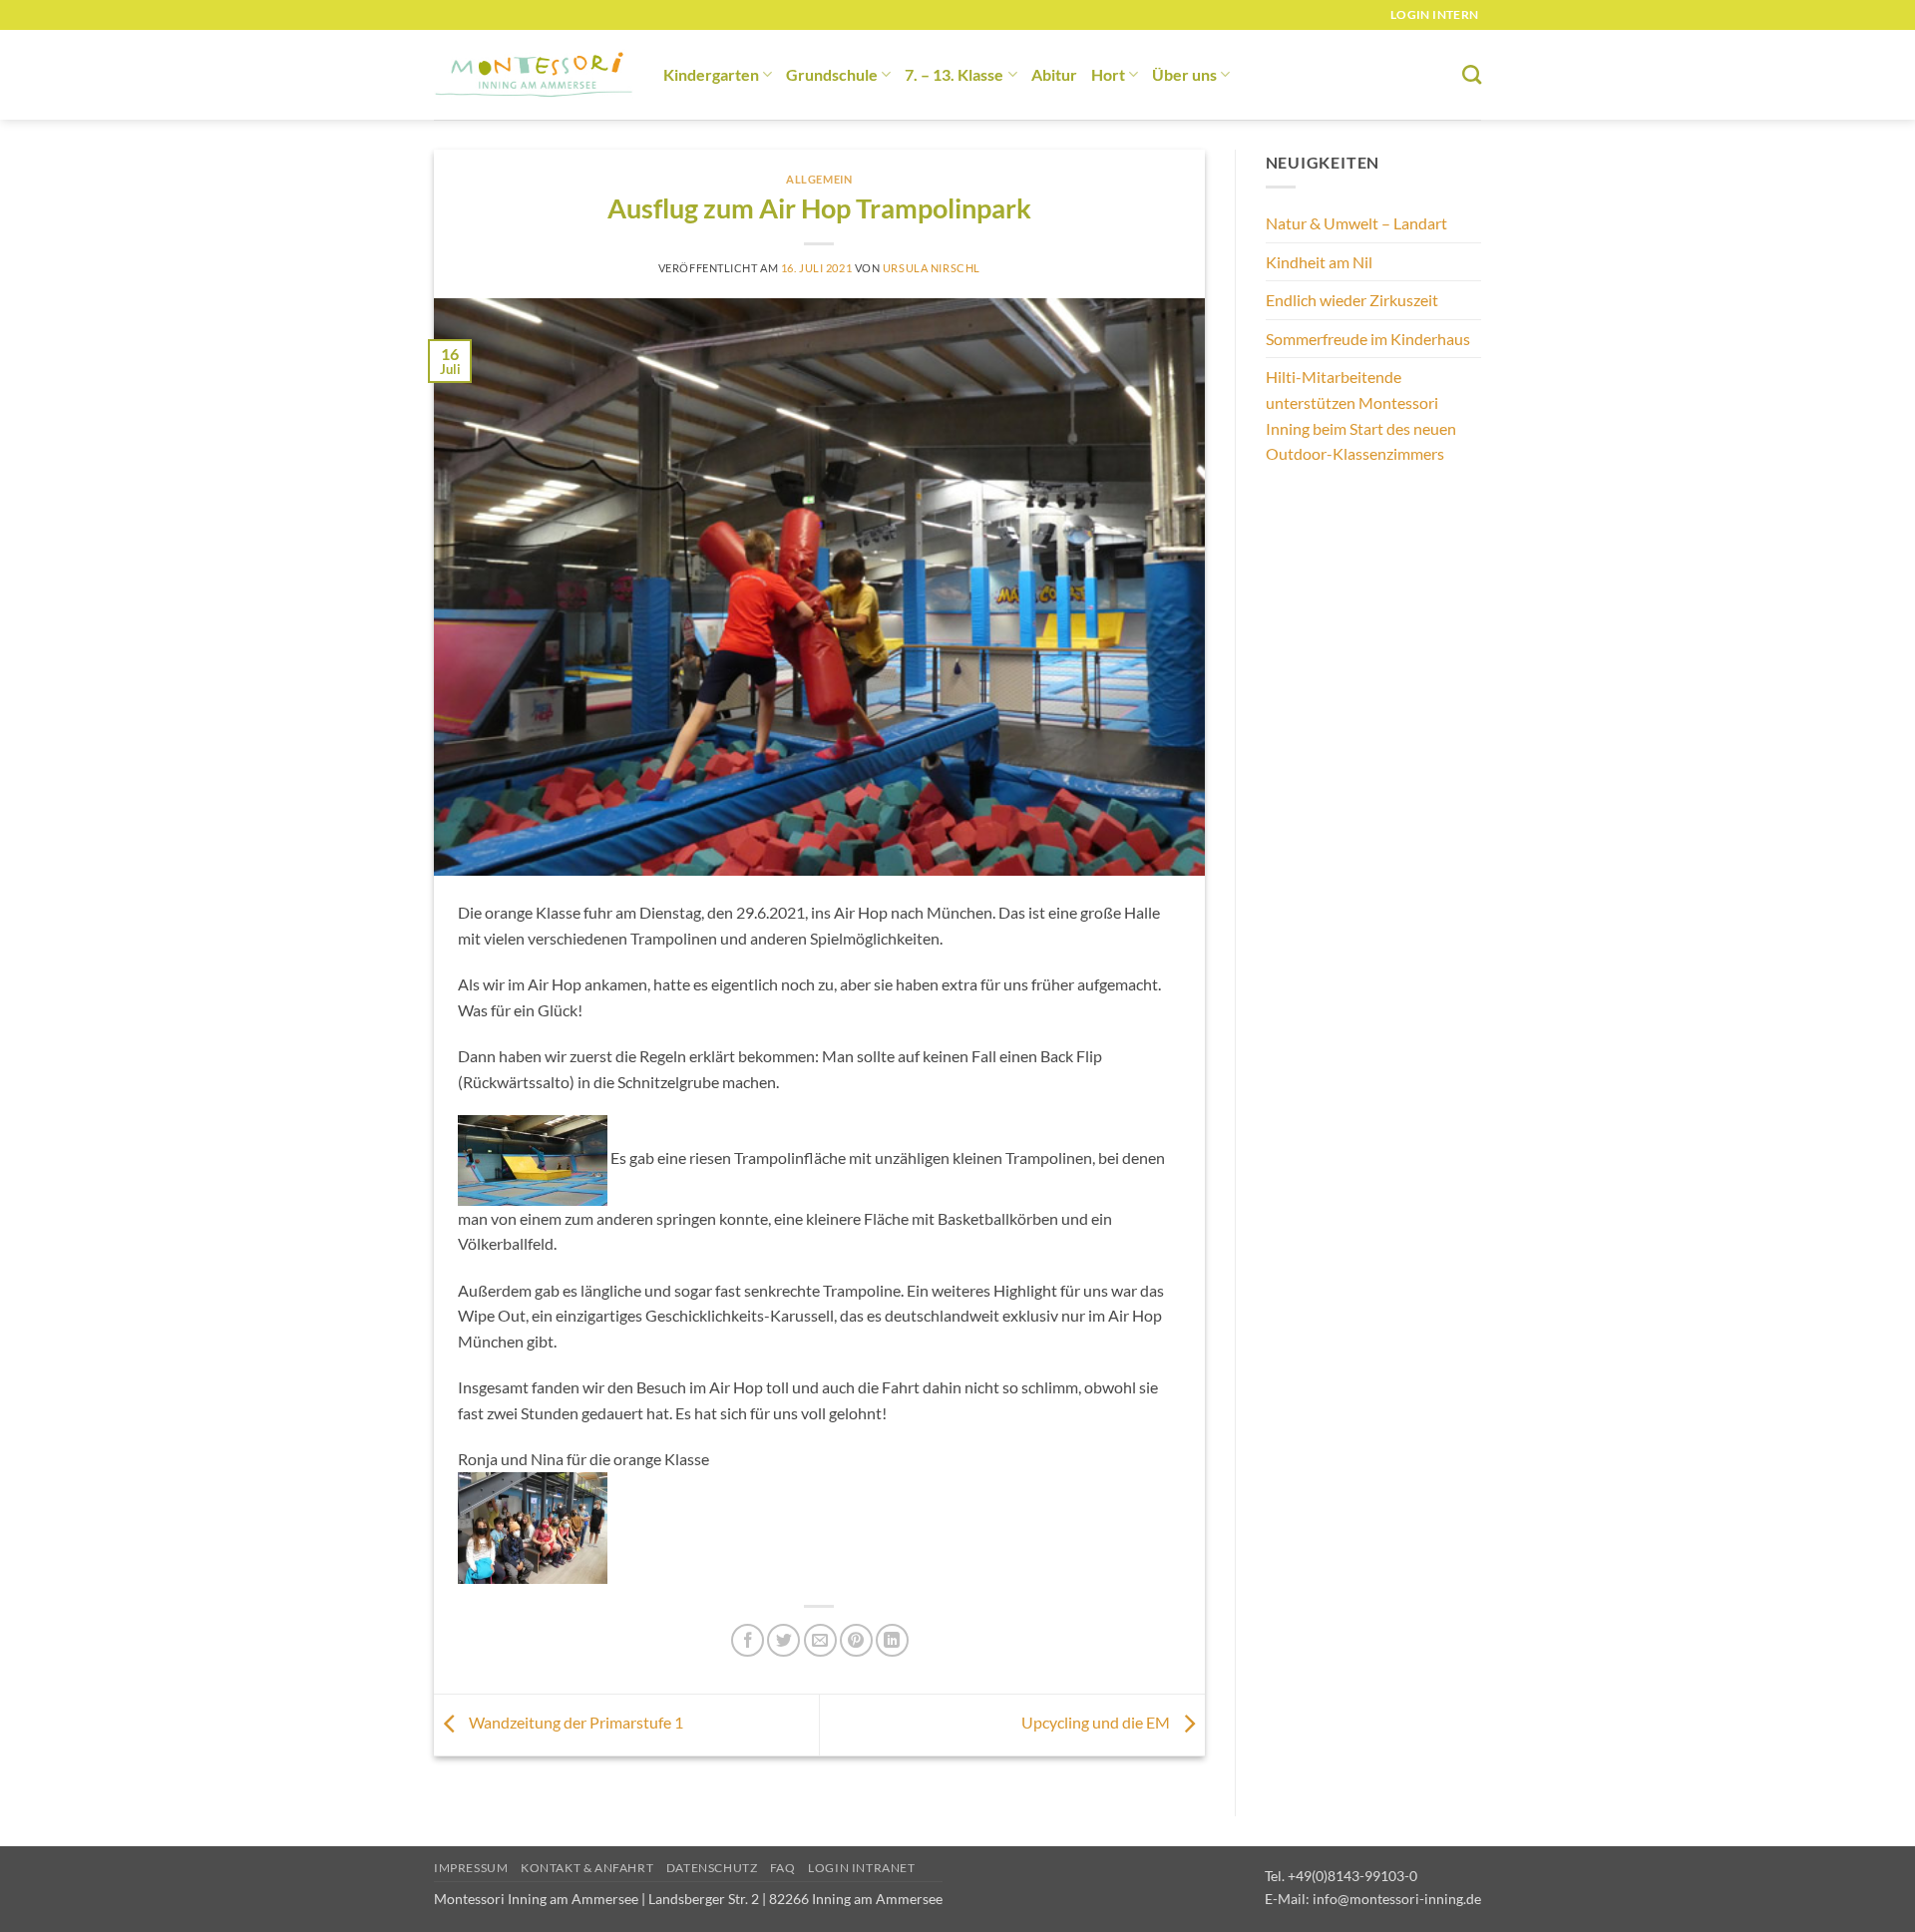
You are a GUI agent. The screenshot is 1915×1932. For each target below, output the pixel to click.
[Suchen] (1472, 74)
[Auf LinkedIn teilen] (892, 1640)
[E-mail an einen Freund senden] (820, 1640)
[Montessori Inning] (534, 75)
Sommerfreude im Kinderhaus (1368, 339)
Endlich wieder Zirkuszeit (1352, 300)
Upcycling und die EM (1097, 1723)
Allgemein (819, 179)
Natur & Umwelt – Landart (1356, 223)
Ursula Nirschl (932, 268)
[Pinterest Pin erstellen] (856, 1640)
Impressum (471, 1868)
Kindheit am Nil (1319, 262)
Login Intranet (862, 1868)
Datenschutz (712, 1868)
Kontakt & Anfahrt (587, 1868)
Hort (1108, 74)
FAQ (783, 1868)
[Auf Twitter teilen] (783, 1640)
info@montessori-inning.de (1397, 1899)
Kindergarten (711, 74)
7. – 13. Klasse (954, 74)
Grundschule (832, 74)
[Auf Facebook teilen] (748, 1640)
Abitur (1054, 74)
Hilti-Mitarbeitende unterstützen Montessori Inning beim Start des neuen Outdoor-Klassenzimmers (1361, 415)
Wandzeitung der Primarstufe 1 (574, 1723)
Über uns (1184, 74)
